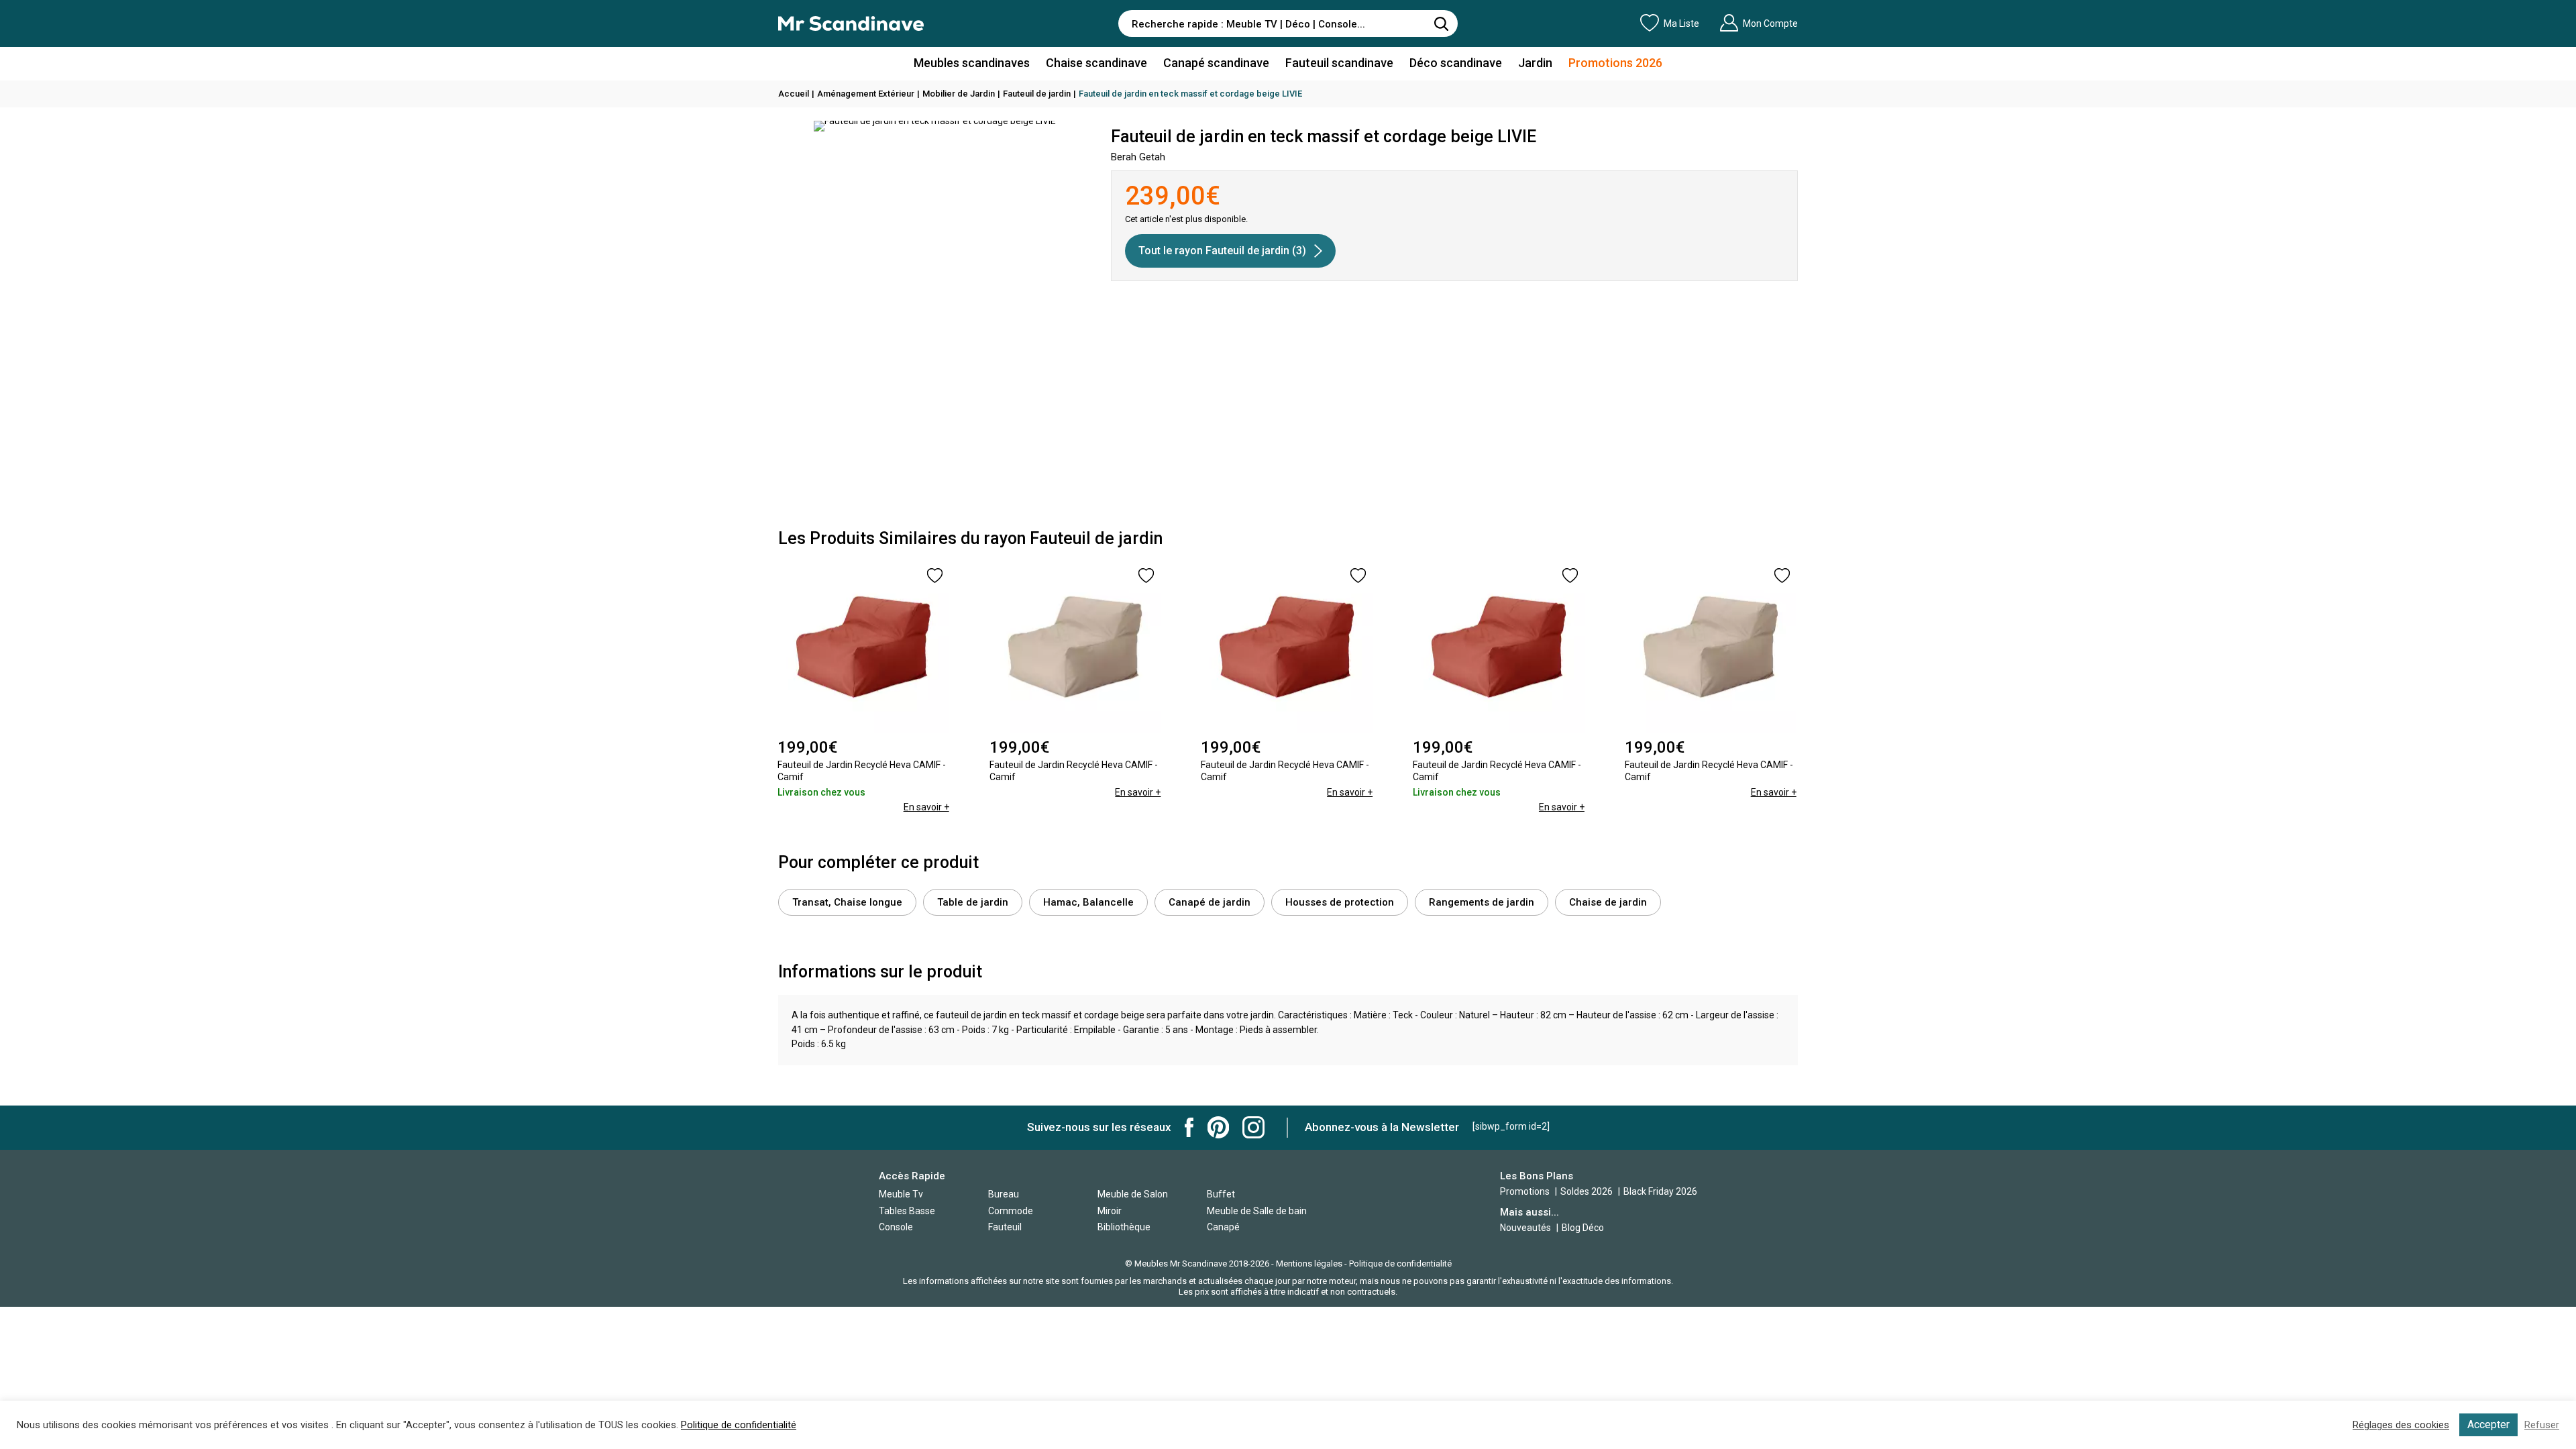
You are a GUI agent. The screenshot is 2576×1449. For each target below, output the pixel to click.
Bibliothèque (1124, 1227)
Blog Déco (1583, 1228)
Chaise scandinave (1096, 63)
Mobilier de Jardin (959, 94)
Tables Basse (907, 1211)
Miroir (1110, 1211)
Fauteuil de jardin (1037, 94)
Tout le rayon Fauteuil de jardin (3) (1222, 251)
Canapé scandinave (1216, 63)
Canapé (1223, 1227)
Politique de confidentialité (1400, 1264)
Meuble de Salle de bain (1257, 1211)
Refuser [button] (2542, 1425)
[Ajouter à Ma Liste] (935, 576)
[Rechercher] (1441, 23)
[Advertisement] (1288, 415)
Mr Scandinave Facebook (1189, 1127)
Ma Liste (1681, 23)
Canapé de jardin (1210, 902)
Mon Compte (1770, 23)
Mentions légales (1309, 1264)
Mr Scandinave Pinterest (1218, 1127)
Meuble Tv (901, 1194)
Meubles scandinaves (972, 63)
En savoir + (926, 807)
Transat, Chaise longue (847, 902)
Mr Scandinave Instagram (1253, 1127)
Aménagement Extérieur (866, 94)
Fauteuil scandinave (1339, 63)
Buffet (1221, 1194)
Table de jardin (973, 902)
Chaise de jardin (1608, 902)
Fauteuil (1005, 1227)
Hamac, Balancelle (1088, 902)
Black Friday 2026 (1660, 1191)
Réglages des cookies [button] (2401, 1425)
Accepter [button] (2488, 1425)
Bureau (1004, 1194)
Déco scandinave (1456, 63)
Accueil (794, 94)
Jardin (1535, 63)
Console (896, 1227)
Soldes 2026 (1588, 1191)
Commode (1011, 1211)
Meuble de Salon (1133, 1194)
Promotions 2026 (1615, 63)
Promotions (1525, 1191)
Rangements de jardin (1482, 902)
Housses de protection (1340, 902)
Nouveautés (1525, 1228)
